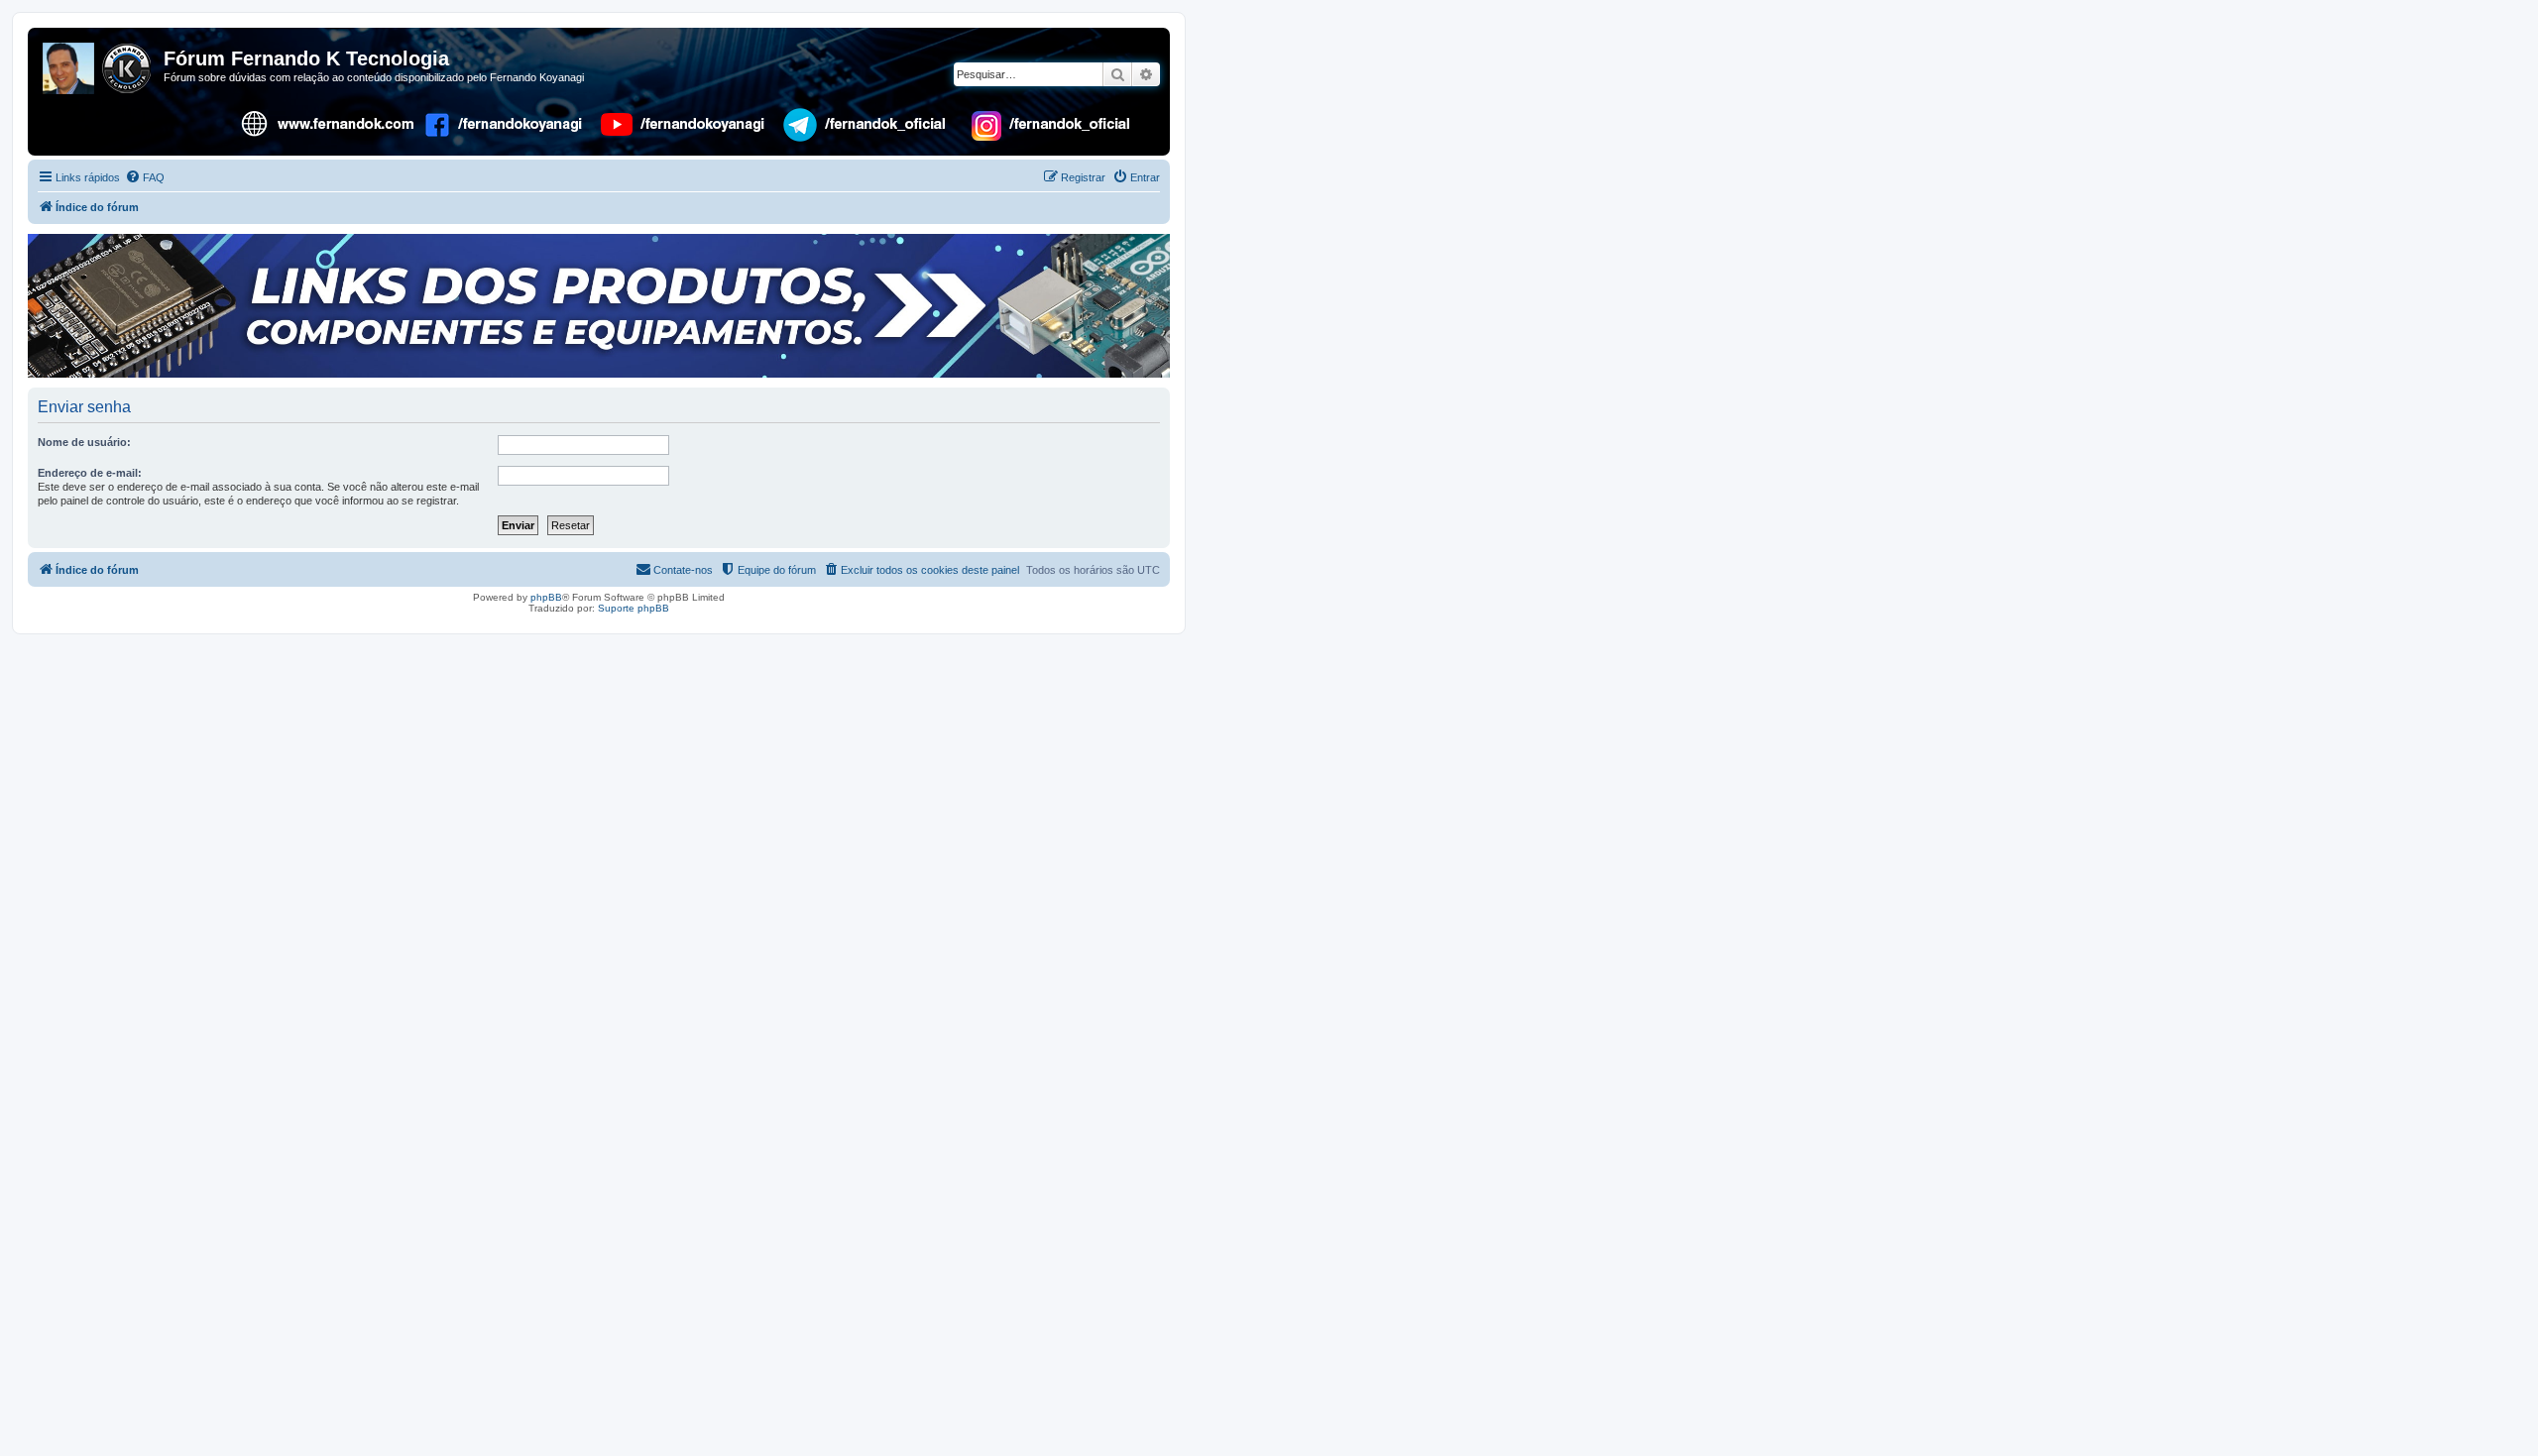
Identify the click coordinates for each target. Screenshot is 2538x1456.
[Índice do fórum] (98, 64)
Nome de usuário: (84, 442)
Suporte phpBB (634, 608)
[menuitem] (145, 177)
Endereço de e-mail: (90, 473)
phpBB (546, 597)
